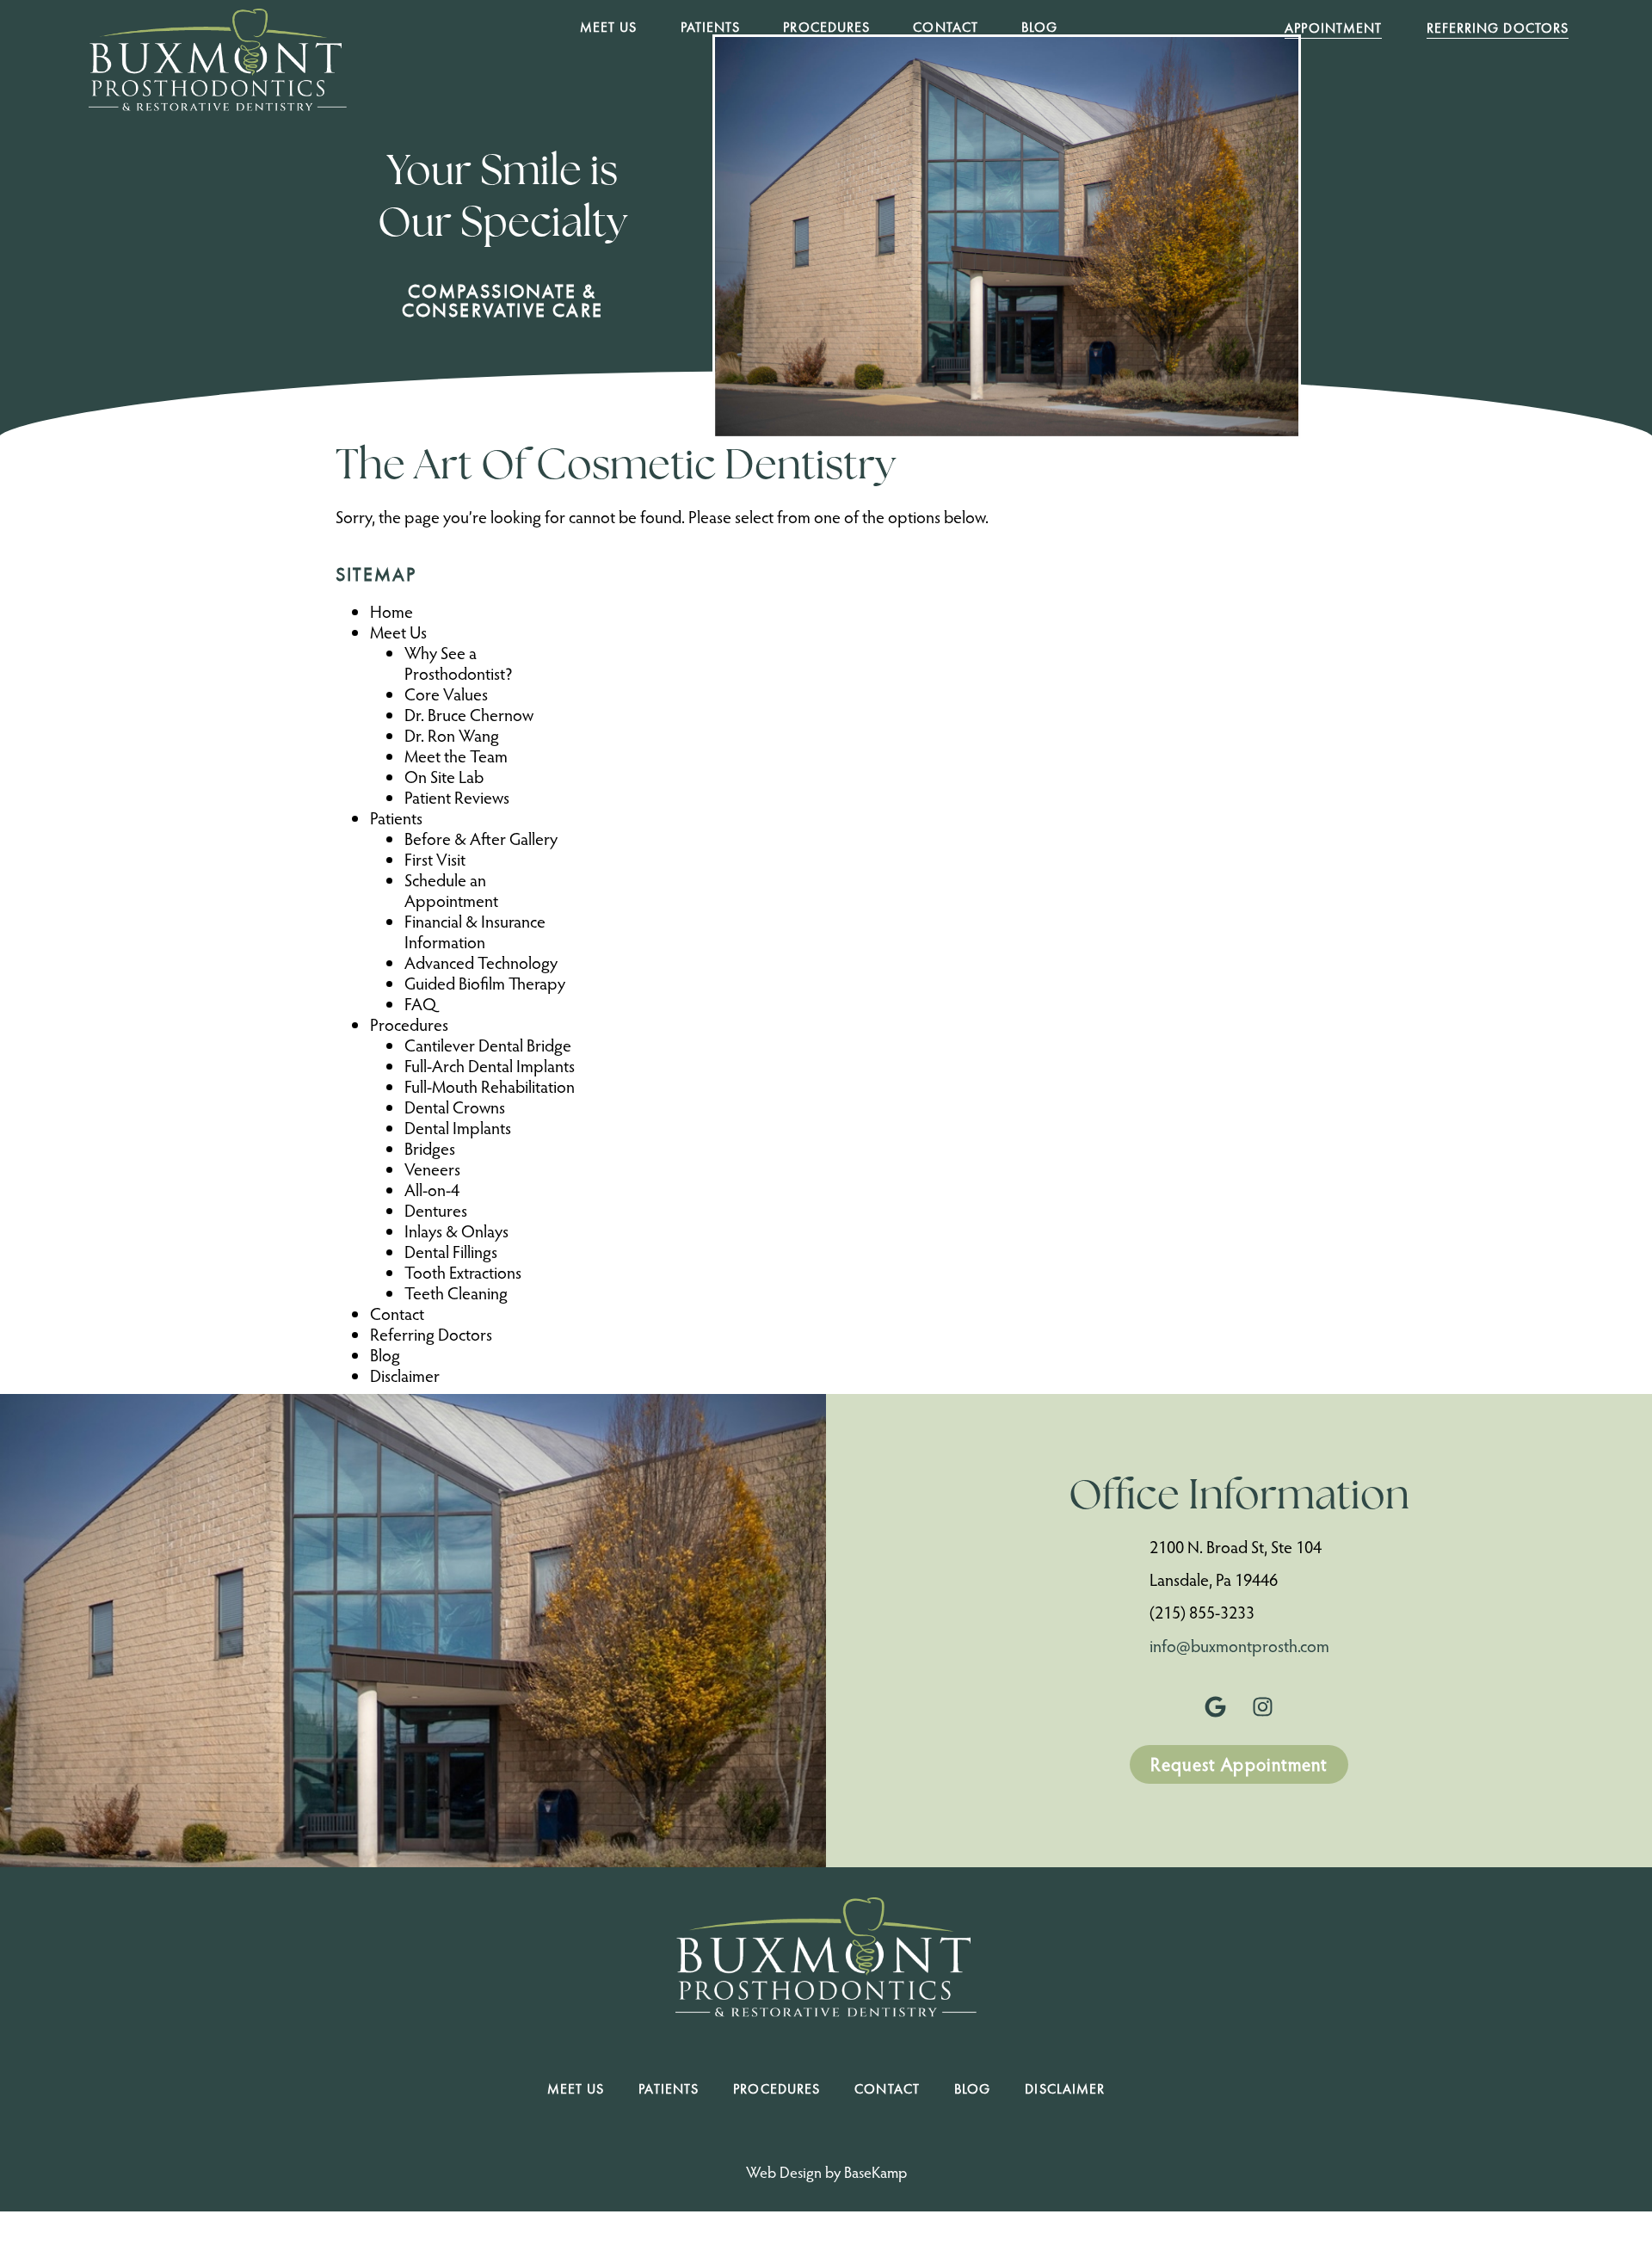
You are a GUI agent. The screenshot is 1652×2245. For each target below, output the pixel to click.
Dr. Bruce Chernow (469, 714)
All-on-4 (432, 1189)
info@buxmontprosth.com (1239, 1645)
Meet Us (609, 27)
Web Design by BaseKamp (826, 2171)
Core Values (446, 694)
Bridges (430, 1148)
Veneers (432, 1169)
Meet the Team (456, 756)
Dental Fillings (451, 1251)
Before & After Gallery (481, 838)
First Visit (435, 859)
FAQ (420, 1003)
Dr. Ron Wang (452, 735)
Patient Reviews (457, 797)
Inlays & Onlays (456, 1230)
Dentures (436, 1210)
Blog (1039, 27)
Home (391, 611)
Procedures (826, 27)
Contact (946, 27)
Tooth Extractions (463, 1272)
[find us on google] (1216, 1706)
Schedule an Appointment (451, 890)
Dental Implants (458, 1127)
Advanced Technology (481, 962)
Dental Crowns (455, 1107)
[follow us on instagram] (1263, 1706)
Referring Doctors (431, 1334)
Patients (711, 27)
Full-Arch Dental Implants (490, 1065)
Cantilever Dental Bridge (488, 1045)
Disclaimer (405, 1375)
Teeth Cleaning (456, 1292)
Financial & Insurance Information (475, 931)
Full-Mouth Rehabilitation (490, 1086)
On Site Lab (444, 776)
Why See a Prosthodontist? (459, 663)
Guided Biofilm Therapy (485, 983)
